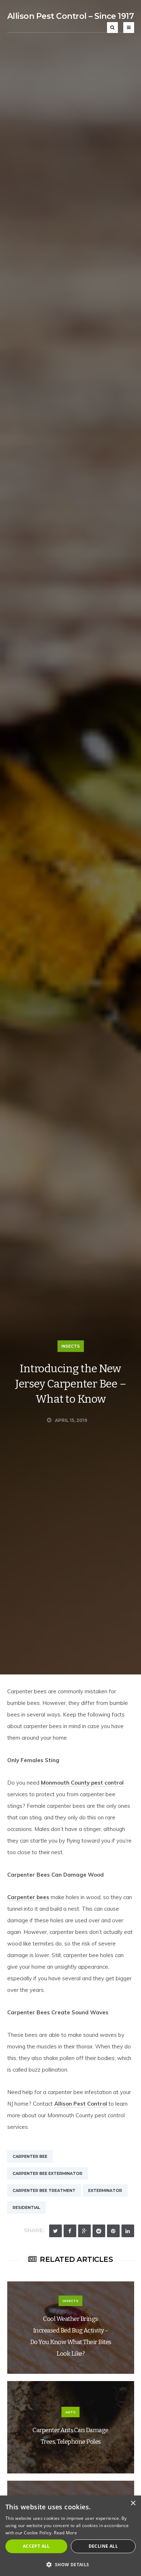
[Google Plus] (84, 2231)
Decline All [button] (103, 2546)
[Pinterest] (113, 2231)
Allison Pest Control (81, 2104)
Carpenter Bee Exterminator (48, 2173)
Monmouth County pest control (82, 1783)
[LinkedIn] (128, 2231)
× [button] (133, 2503)
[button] (70, 2564)
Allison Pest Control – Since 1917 (71, 16)
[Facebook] (70, 2231)
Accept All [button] (36, 2546)
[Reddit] (99, 2231)
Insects (71, 1346)
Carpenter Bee (30, 2156)
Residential (26, 2207)
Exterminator (105, 2190)
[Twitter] (55, 2231)
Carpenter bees (28, 1897)
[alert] (70, 2536)
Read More (65, 2533)
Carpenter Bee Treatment (44, 2190)
